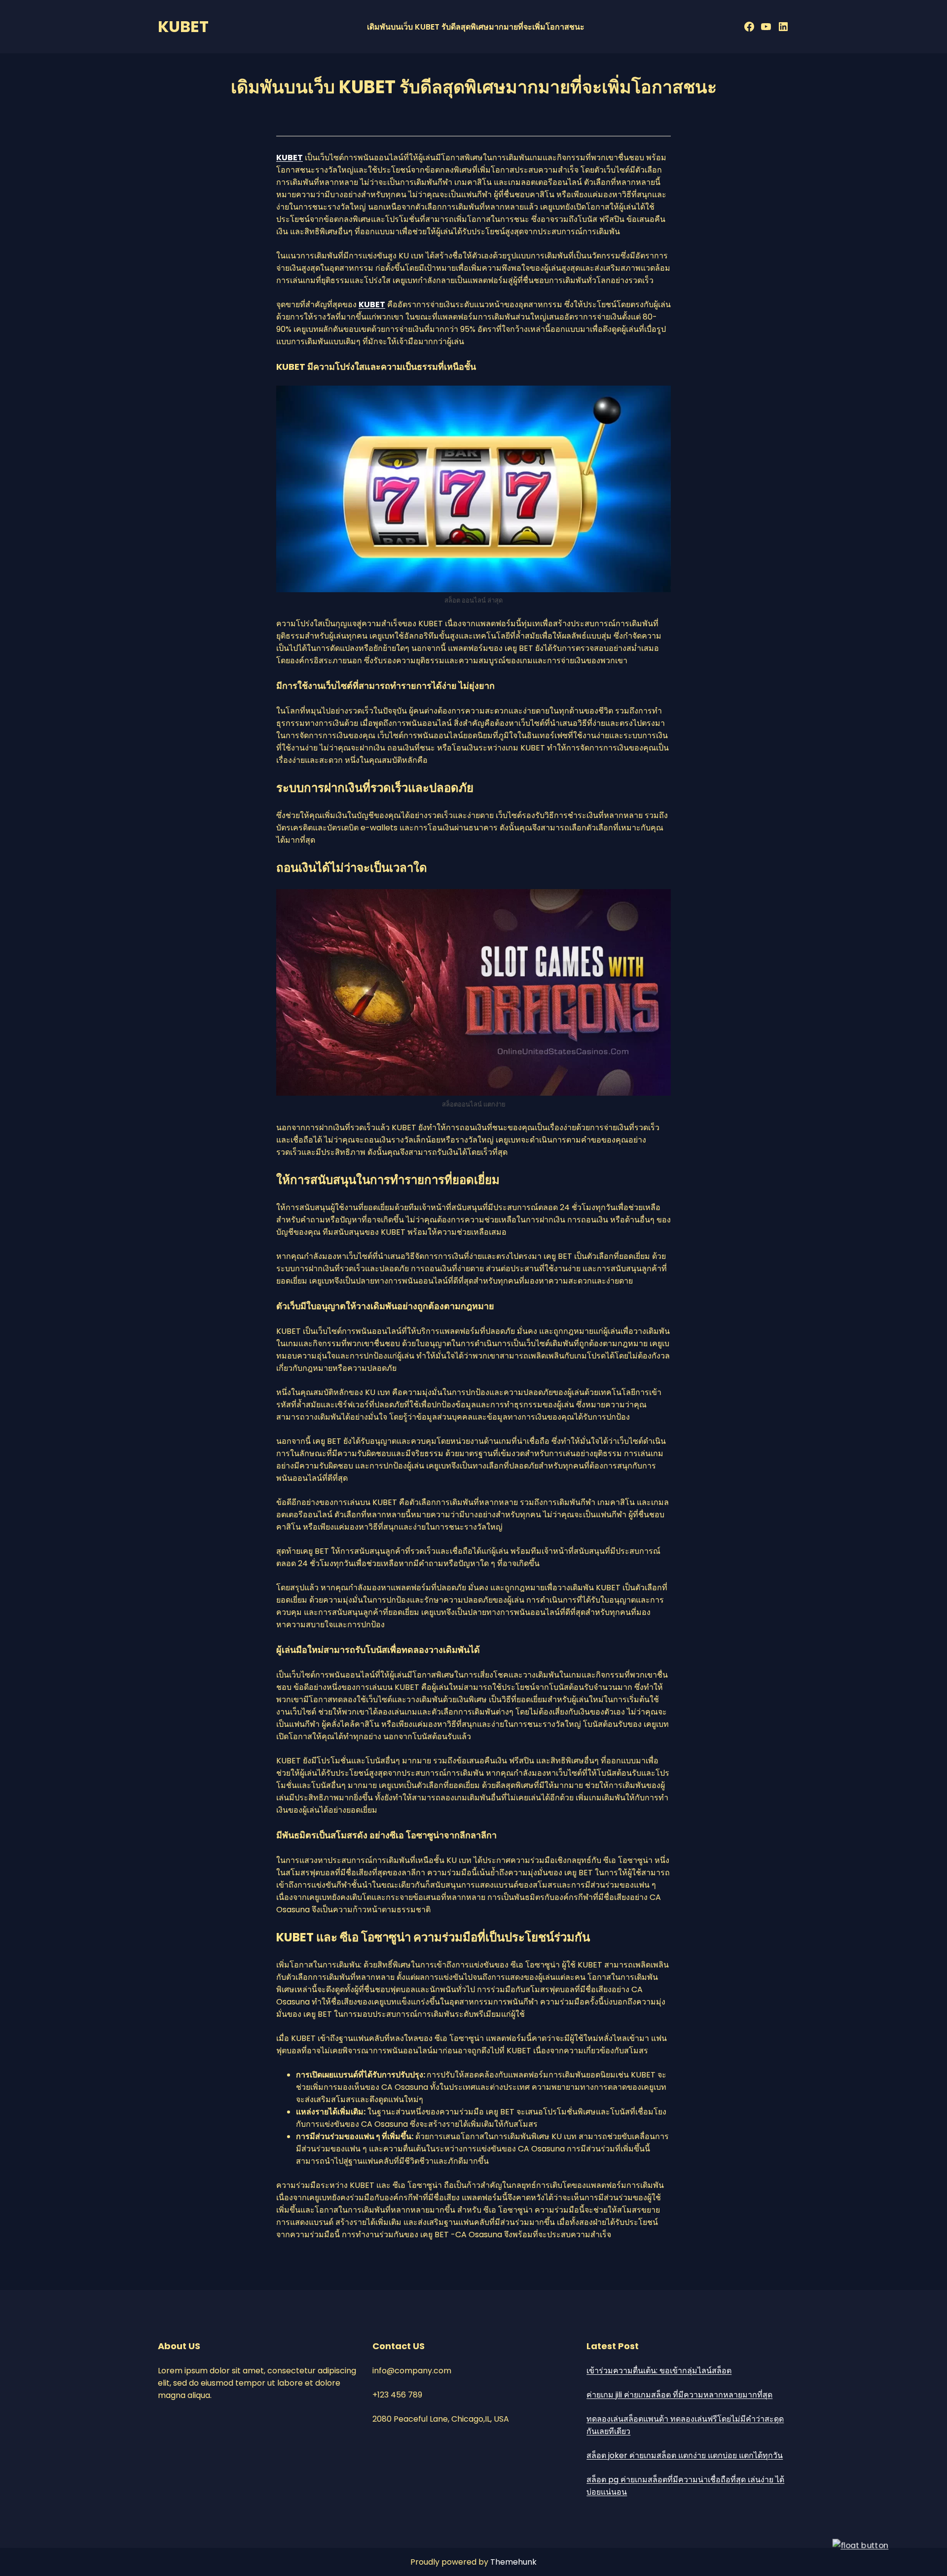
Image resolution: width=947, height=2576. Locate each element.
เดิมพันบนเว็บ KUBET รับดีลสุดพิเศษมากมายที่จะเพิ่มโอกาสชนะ (476, 27)
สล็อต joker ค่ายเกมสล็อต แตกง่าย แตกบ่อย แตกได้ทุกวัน (685, 2455)
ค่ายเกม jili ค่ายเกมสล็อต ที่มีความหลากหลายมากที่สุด (679, 2395)
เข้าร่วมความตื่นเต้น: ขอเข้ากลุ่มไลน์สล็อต (659, 2371)
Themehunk (513, 2562)
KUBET (183, 26)
